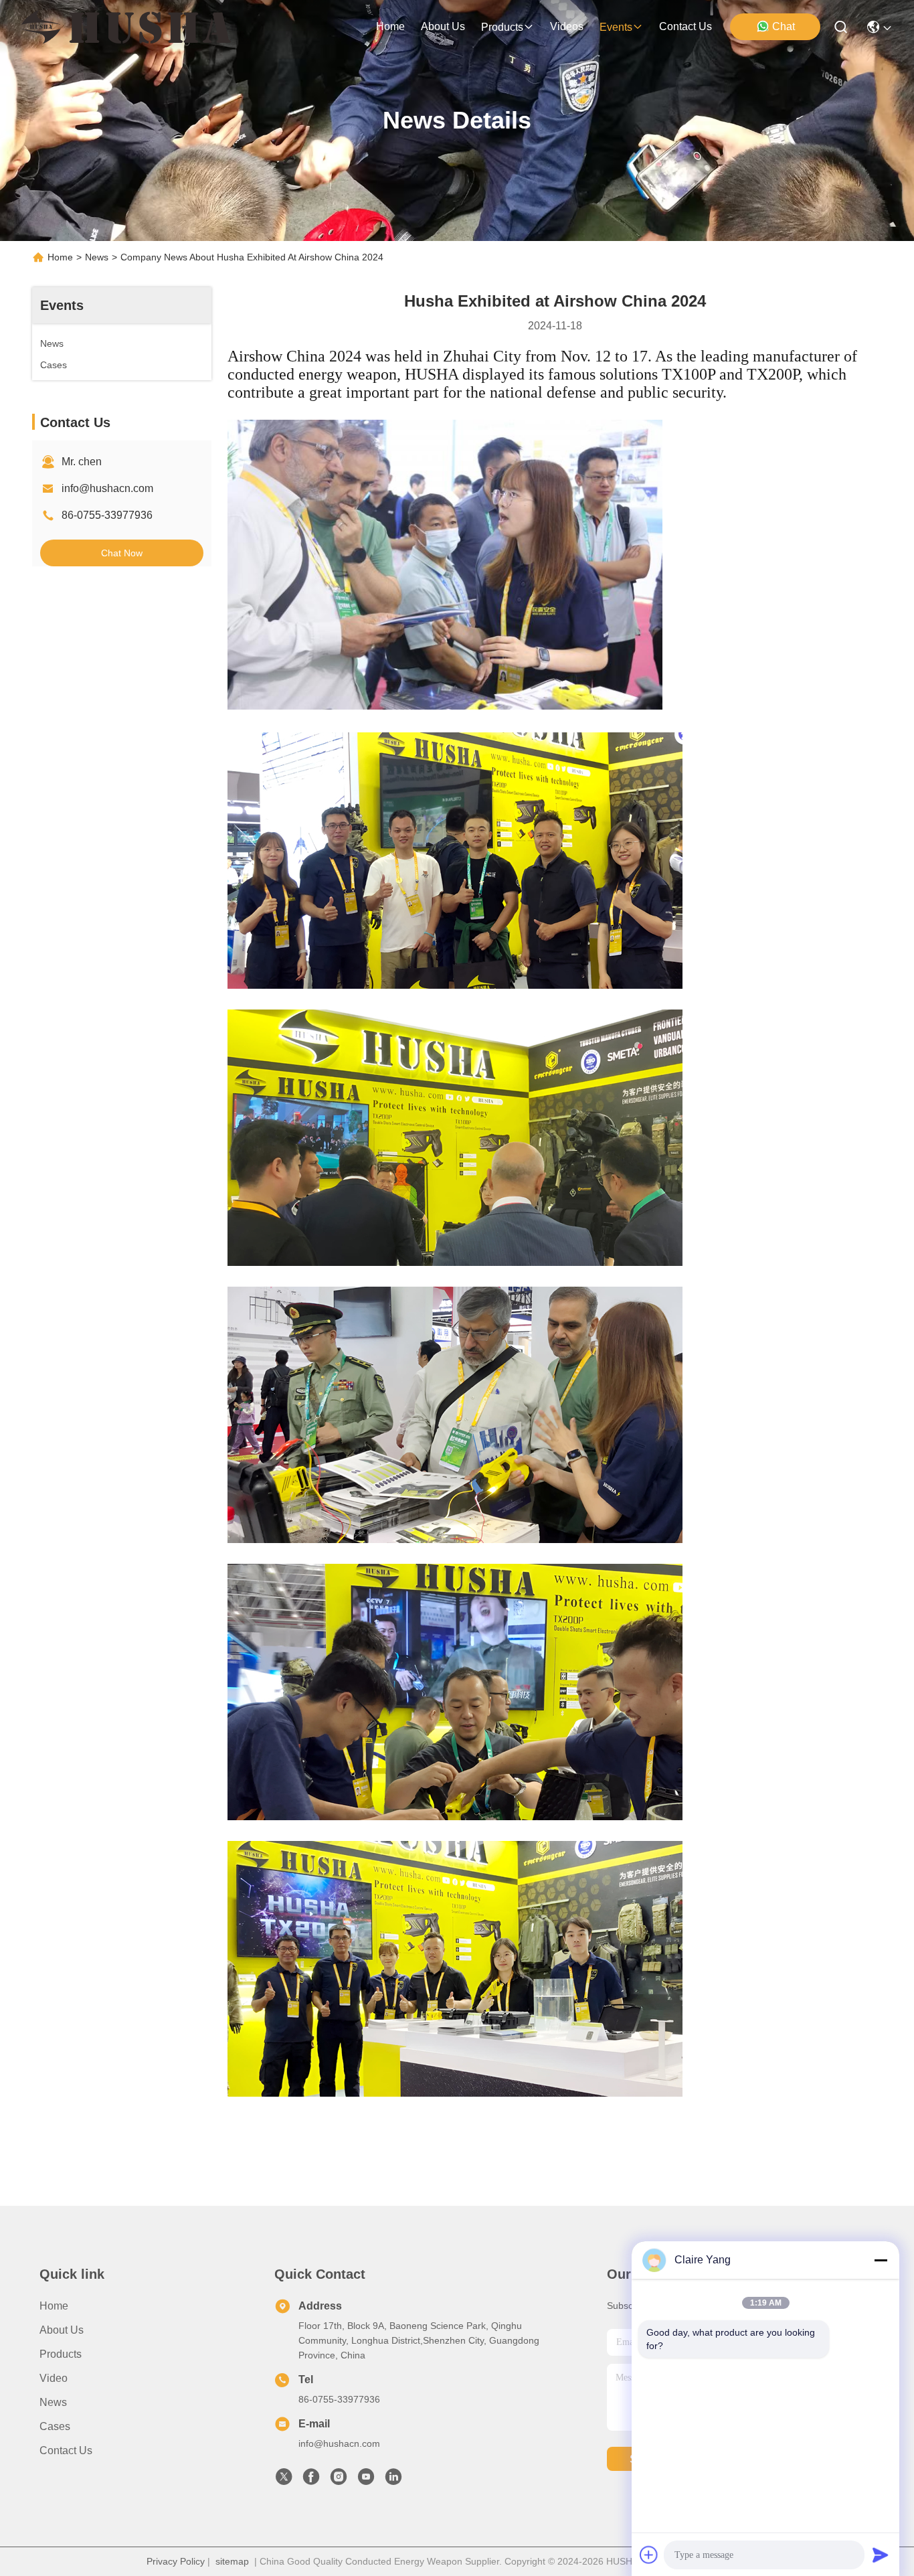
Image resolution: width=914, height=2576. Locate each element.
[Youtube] (366, 2480)
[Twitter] (284, 2480)
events (616, 27)
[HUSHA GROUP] (126, 27)
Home (390, 26)
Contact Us (66, 2450)
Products (61, 2354)
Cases (55, 2426)
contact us (685, 26)
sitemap (232, 2561)
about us (443, 26)
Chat (784, 26)
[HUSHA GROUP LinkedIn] (393, 2480)
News (97, 257)
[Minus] (881, 2260)
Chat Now (122, 553)
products (502, 27)
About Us (62, 2330)
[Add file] (649, 2555)
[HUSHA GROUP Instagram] (339, 2480)
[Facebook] (311, 2480)
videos (567, 26)
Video (54, 2378)
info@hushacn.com (107, 488)
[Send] (881, 2555)
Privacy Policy (176, 2561)
